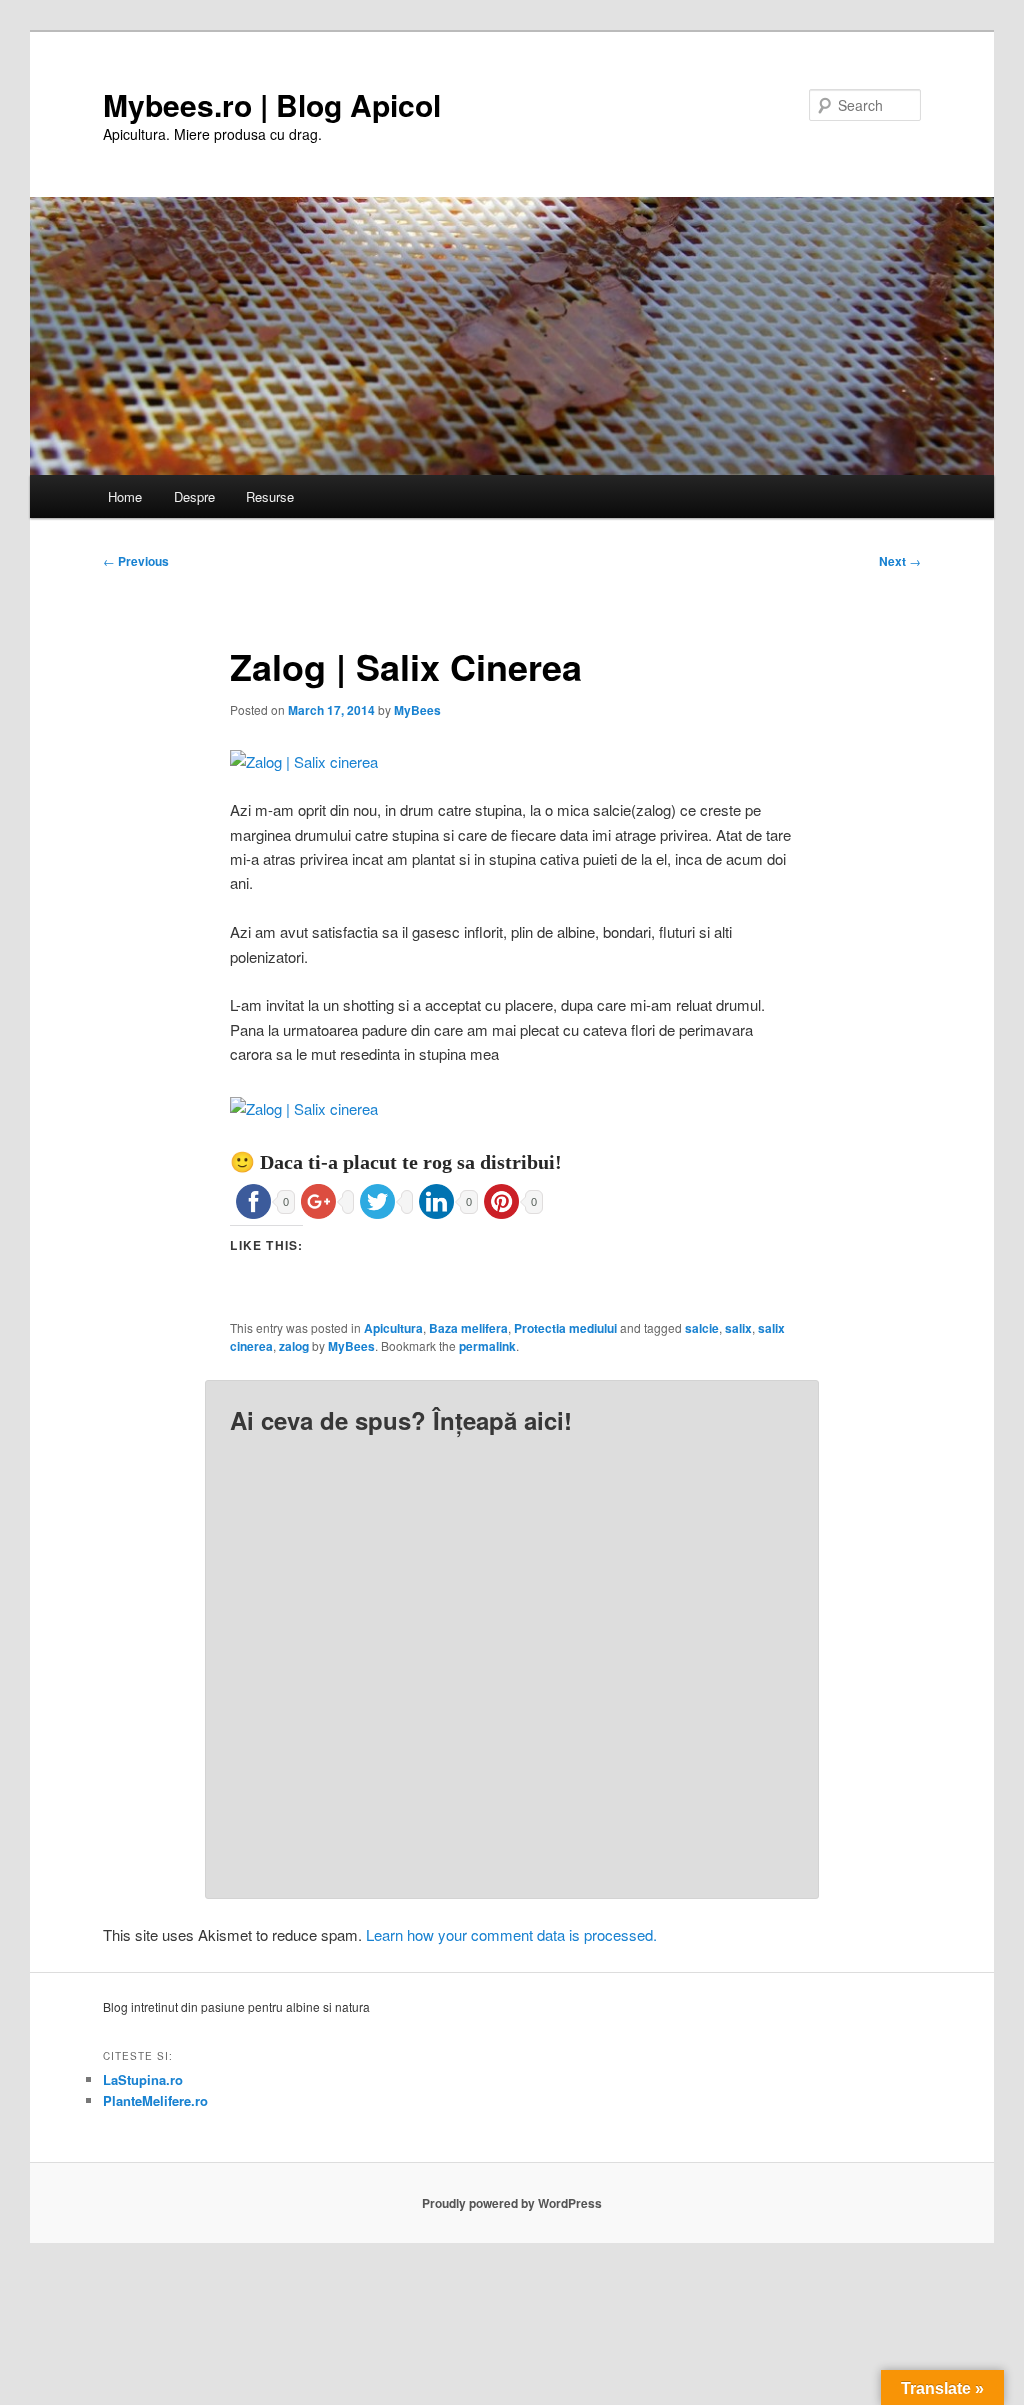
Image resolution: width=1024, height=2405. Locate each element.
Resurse (270, 496)
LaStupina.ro (143, 2079)
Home (125, 496)
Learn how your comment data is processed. (511, 1934)
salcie (702, 1328)
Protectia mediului (565, 1328)
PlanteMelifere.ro (155, 2100)
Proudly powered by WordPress (512, 2203)
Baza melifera (468, 1328)
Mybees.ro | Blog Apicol (272, 104)
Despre (194, 496)
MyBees (417, 710)
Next (900, 561)
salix (738, 1328)
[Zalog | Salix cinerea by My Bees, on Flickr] (304, 761)
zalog (294, 1346)
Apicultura (393, 1328)
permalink (487, 1346)
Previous (136, 561)
